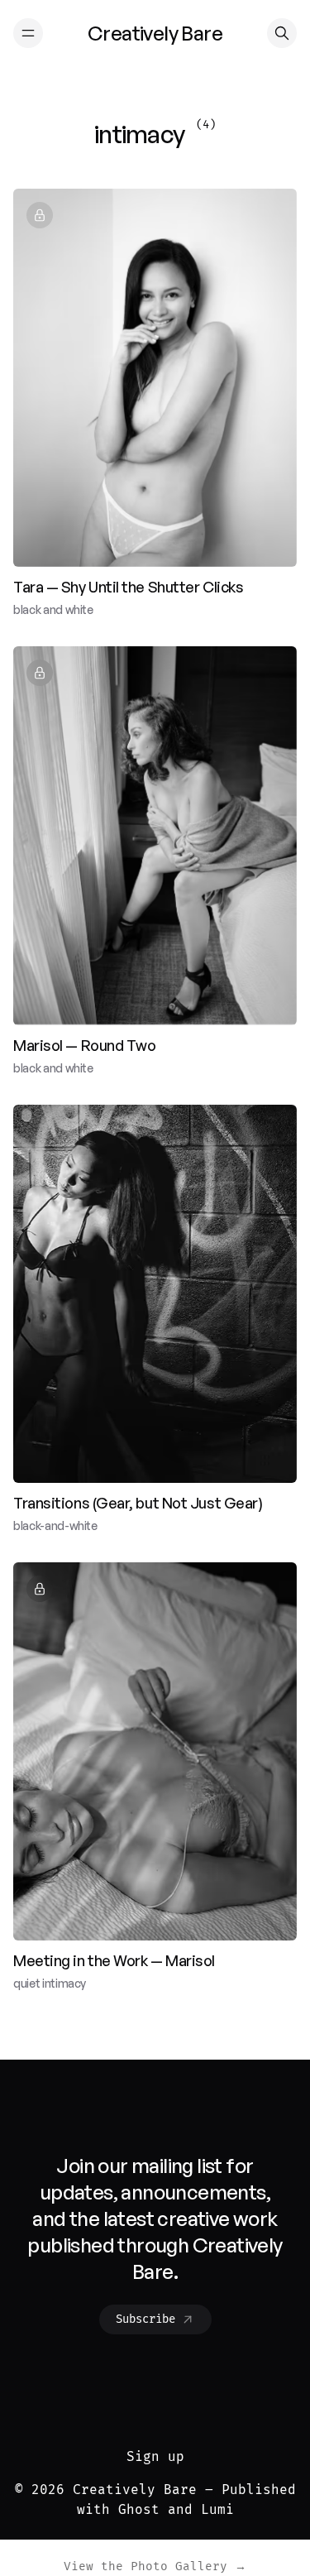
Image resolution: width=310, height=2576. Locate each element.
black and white (53, 609)
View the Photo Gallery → (155, 2566)
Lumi (217, 2509)
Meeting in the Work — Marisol (114, 1960)
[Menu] (28, 33)
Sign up (155, 2456)
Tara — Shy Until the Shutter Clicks (128, 587)
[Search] (282, 33)
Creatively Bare (135, 2490)
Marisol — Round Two (84, 1045)
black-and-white (55, 1525)
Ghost (139, 2509)
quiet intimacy (50, 1983)
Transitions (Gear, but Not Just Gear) (138, 1503)
